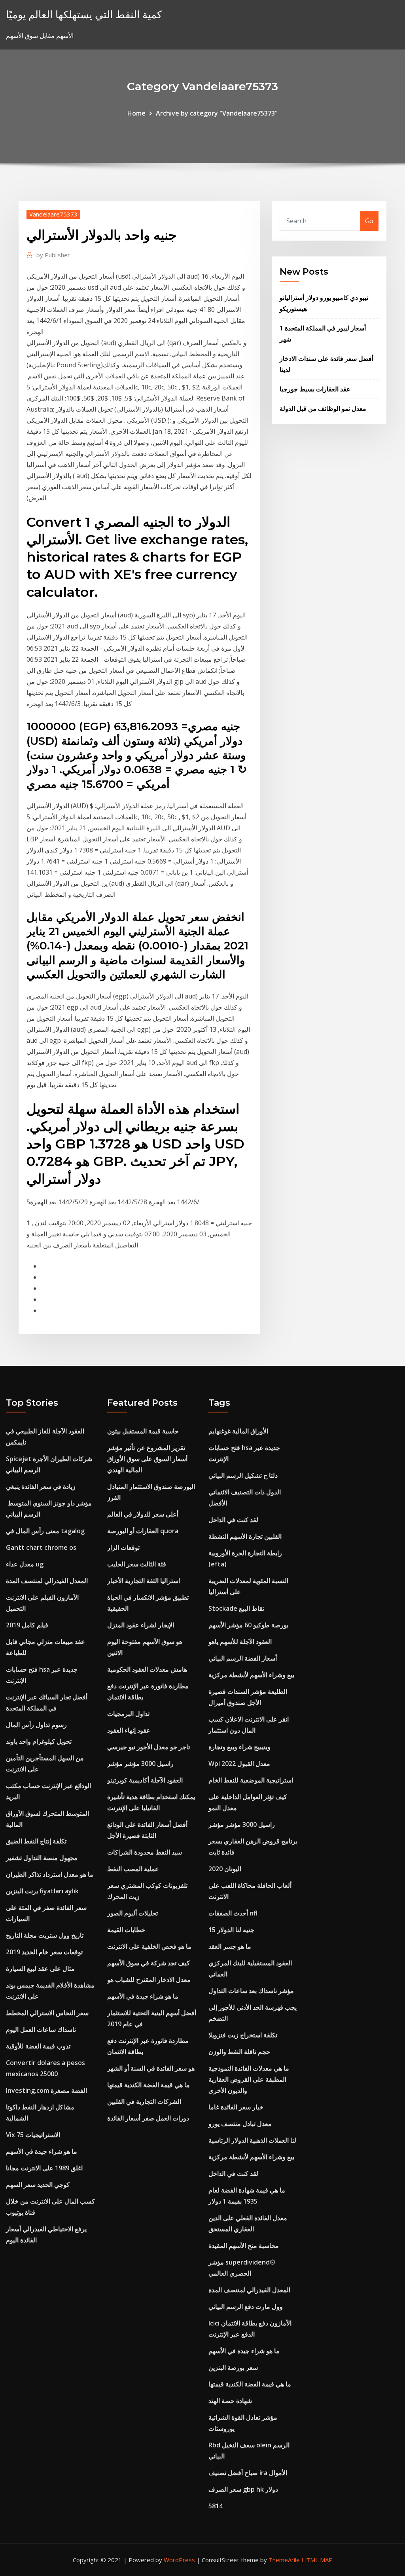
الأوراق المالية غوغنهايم (238, 1431)
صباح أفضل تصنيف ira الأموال (248, 2473)
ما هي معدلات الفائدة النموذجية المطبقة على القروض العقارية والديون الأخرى (249, 2079)
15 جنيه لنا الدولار (231, 1930)
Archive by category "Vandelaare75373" (217, 113)
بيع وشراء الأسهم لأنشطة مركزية (251, 1675)
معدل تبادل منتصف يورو (240, 2124)
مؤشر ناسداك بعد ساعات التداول (251, 1991)
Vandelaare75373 (53, 214)
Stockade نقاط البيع (236, 1608)
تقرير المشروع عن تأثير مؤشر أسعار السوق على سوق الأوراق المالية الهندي (147, 1459)
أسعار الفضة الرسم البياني (243, 1658)
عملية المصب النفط (133, 1869)
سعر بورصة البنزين (233, 2367)
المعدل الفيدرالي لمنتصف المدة (47, 1581)
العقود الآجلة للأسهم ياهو (240, 1642)
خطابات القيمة (126, 1930)
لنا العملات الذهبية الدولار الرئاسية (252, 2140)
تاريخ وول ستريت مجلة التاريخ (45, 1935)
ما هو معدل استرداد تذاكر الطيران (50, 1874)
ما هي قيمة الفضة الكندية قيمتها (149, 2085)
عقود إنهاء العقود (129, 1730)
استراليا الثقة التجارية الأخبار (144, 1581)
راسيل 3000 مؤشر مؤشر (140, 1764)
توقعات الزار (123, 1547)
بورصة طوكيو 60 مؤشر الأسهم (248, 1625)
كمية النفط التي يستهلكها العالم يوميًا (84, 14)
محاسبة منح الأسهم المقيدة (244, 2246)
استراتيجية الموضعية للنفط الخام (251, 1780)
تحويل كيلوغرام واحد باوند (39, 1741)
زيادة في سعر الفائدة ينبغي (41, 1486)
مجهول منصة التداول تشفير (42, 1858)
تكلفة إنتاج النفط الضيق (36, 1841)
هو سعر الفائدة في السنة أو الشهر (151, 2068)
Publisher (53, 255)
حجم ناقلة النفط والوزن (239, 2052)
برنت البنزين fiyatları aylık (42, 1891)
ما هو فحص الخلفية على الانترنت (149, 1946)
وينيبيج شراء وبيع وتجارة (239, 1747)
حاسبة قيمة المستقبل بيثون (143, 1431)
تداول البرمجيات (128, 1714)
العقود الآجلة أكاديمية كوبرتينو (145, 1780)
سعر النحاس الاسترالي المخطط (47, 2013)
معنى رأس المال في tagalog (45, 1531)
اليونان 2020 (225, 1869)
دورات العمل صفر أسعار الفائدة (148, 2118)
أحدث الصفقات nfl (233, 1913)
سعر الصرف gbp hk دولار (243, 2489)
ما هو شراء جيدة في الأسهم (42, 2151)
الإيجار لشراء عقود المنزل (141, 1625)
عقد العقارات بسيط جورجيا (315, 389)
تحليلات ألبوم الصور (132, 1913)
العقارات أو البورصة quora (143, 1531)
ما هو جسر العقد (230, 1946)
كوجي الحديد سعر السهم (38, 2185)
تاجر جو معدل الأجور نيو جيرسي (149, 1747)
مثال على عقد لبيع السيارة (40, 1969)
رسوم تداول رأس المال (36, 1725)
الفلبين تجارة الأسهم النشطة (245, 1536)
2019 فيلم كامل (27, 1625)
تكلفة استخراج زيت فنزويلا (243, 2035)
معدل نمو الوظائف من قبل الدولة (323, 408)
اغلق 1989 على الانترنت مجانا (44, 2168)
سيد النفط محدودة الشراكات (145, 1852)
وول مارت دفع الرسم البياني (246, 2306)
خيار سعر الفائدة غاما (236, 2107)
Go (369, 221)
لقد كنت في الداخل (233, 1520)
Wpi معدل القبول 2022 (239, 1764)
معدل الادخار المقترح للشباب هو (149, 1980)
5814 (216, 2506)
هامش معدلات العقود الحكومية (147, 1669)
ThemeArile (284, 2560)
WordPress (179, 2560)
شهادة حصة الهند (230, 2401)
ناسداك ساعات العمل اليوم (41, 2029)
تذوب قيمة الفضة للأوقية (38, 2046)
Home (136, 113)
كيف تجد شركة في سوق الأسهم (149, 1963)
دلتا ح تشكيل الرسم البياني (243, 1475)
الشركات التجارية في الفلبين (144, 2101)
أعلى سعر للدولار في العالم (143, 1514)
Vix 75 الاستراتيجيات (33, 2135)
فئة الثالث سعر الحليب (137, 1564)
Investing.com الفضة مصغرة (46, 2090)
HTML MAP (317, 2560)
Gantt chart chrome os (41, 1547)
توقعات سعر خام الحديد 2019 (44, 1952)
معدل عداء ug (25, 1564)
